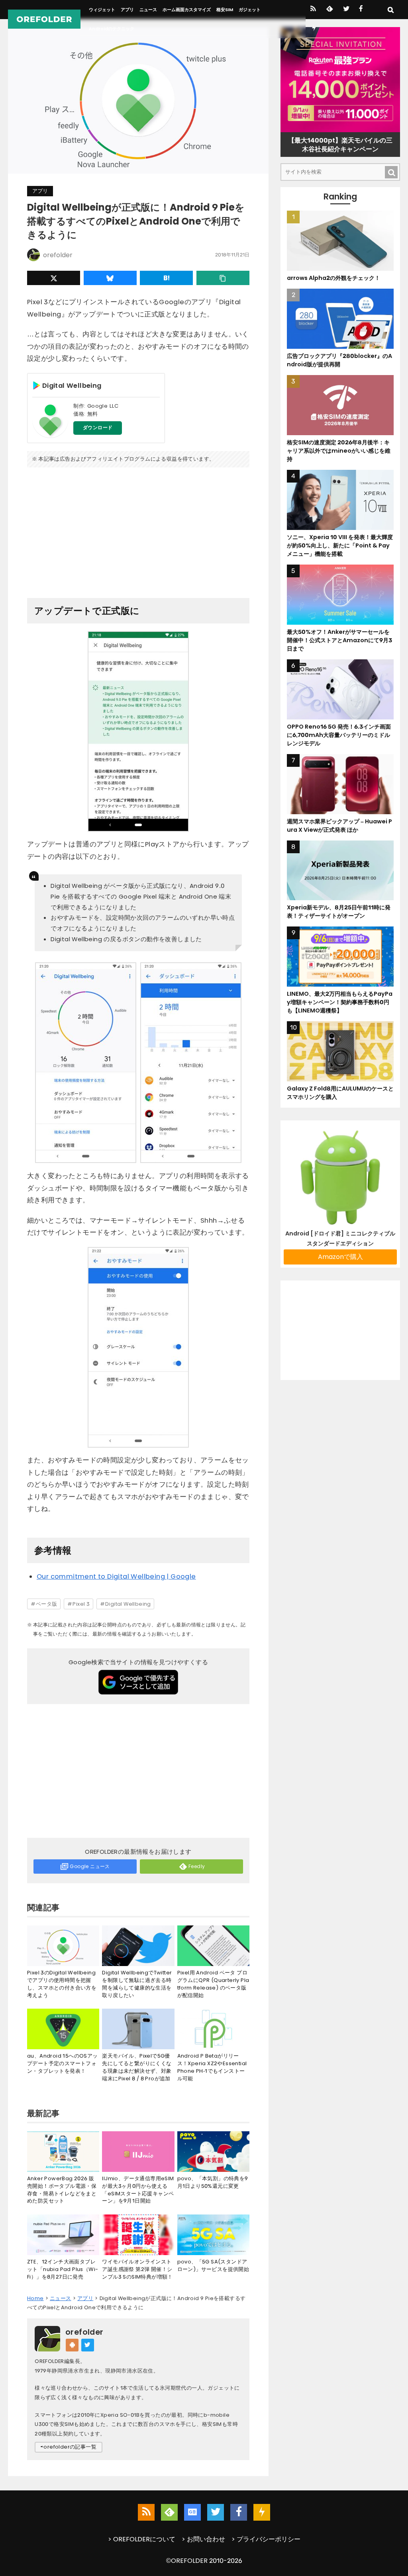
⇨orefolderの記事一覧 (69, 2447)
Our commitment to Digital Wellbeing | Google (116, 1576)
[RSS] (313, 10)
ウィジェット (102, 10)
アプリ (127, 10)
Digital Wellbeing (128, 1604)
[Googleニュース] (192, 2512)
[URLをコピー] (223, 278)
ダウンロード (98, 428)
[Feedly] (329, 10)
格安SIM (225, 10)
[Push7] (314, 29)
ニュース (148, 10)
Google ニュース (90, 1866)
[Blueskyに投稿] (110, 278)
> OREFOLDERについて (142, 2539)
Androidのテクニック (112, 29)
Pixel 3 (81, 1604)
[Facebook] (361, 10)
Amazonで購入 (340, 1257)
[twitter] (346, 10)
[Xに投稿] (54, 278)
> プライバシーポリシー (266, 2539)
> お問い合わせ (203, 2539)
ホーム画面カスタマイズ (187, 10)
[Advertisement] (138, 530)
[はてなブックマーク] (166, 278)
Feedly (197, 1866)
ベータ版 (47, 1604)
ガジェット (250, 10)
